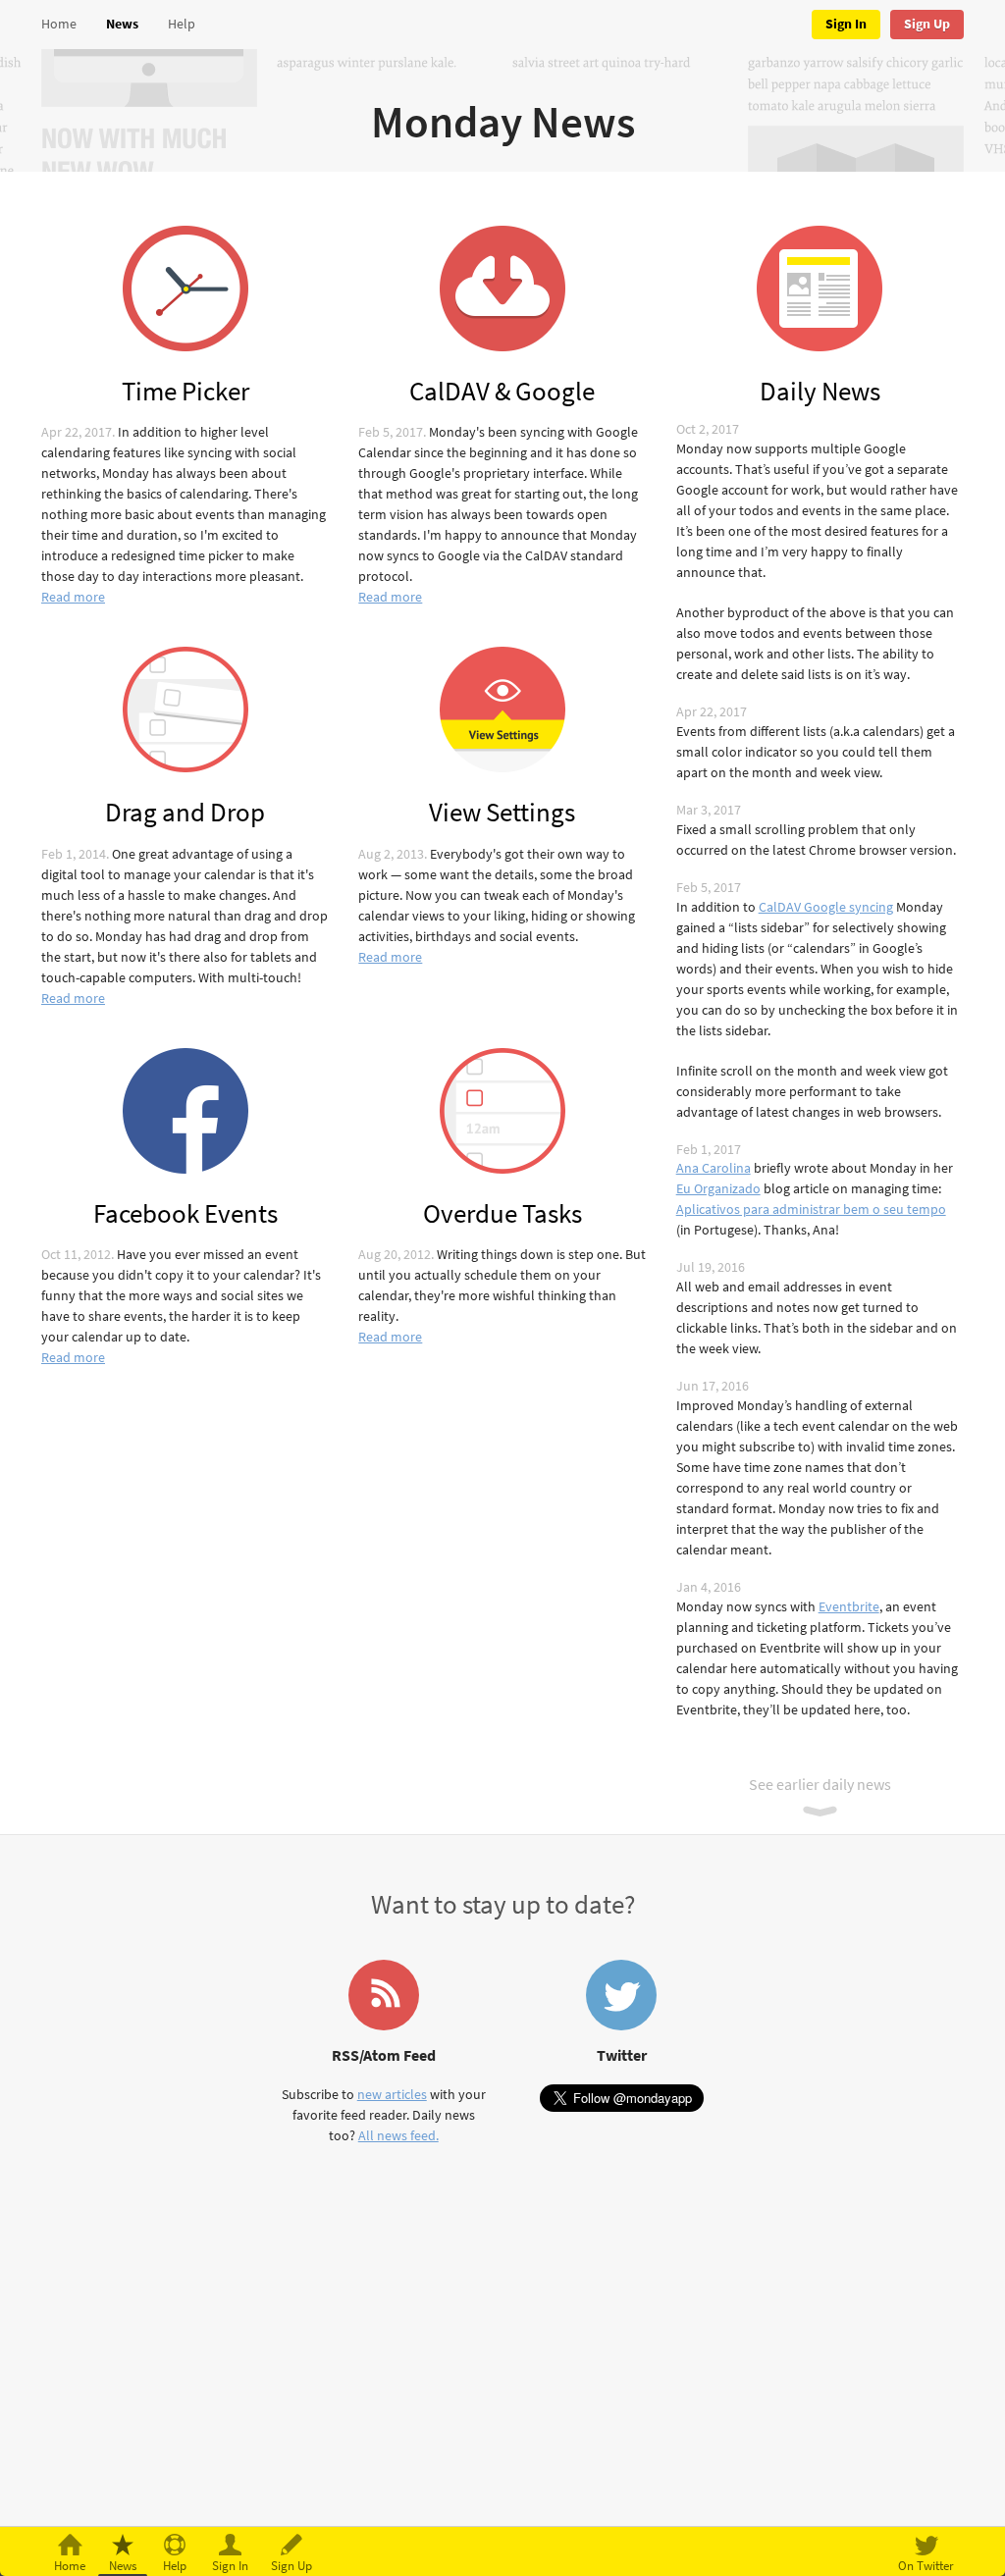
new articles (392, 2095)
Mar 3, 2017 (709, 810)
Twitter (622, 2055)
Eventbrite (849, 1607)
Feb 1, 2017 (709, 1150)
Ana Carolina (714, 1168)
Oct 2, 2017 (708, 429)
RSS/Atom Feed (384, 2055)
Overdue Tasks (502, 1212)
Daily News (820, 390)
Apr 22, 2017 (77, 432)
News (122, 24)
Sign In (846, 24)
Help (182, 24)
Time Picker (185, 390)
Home (59, 24)
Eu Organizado (718, 1189)
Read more (73, 597)
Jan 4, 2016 (709, 1587)
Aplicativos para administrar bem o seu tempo (811, 1209)
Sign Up (927, 24)
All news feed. (398, 2136)
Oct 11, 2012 (76, 1255)
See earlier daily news (820, 1785)
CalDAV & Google (502, 390)
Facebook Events (185, 1212)
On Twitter (926, 2566)
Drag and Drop (185, 811)
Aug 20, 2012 (395, 1255)
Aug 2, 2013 (391, 854)
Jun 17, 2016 (713, 1386)
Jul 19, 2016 (711, 1267)
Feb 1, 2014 (74, 854)
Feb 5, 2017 (391, 432)
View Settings (502, 811)
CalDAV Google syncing (826, 907)
